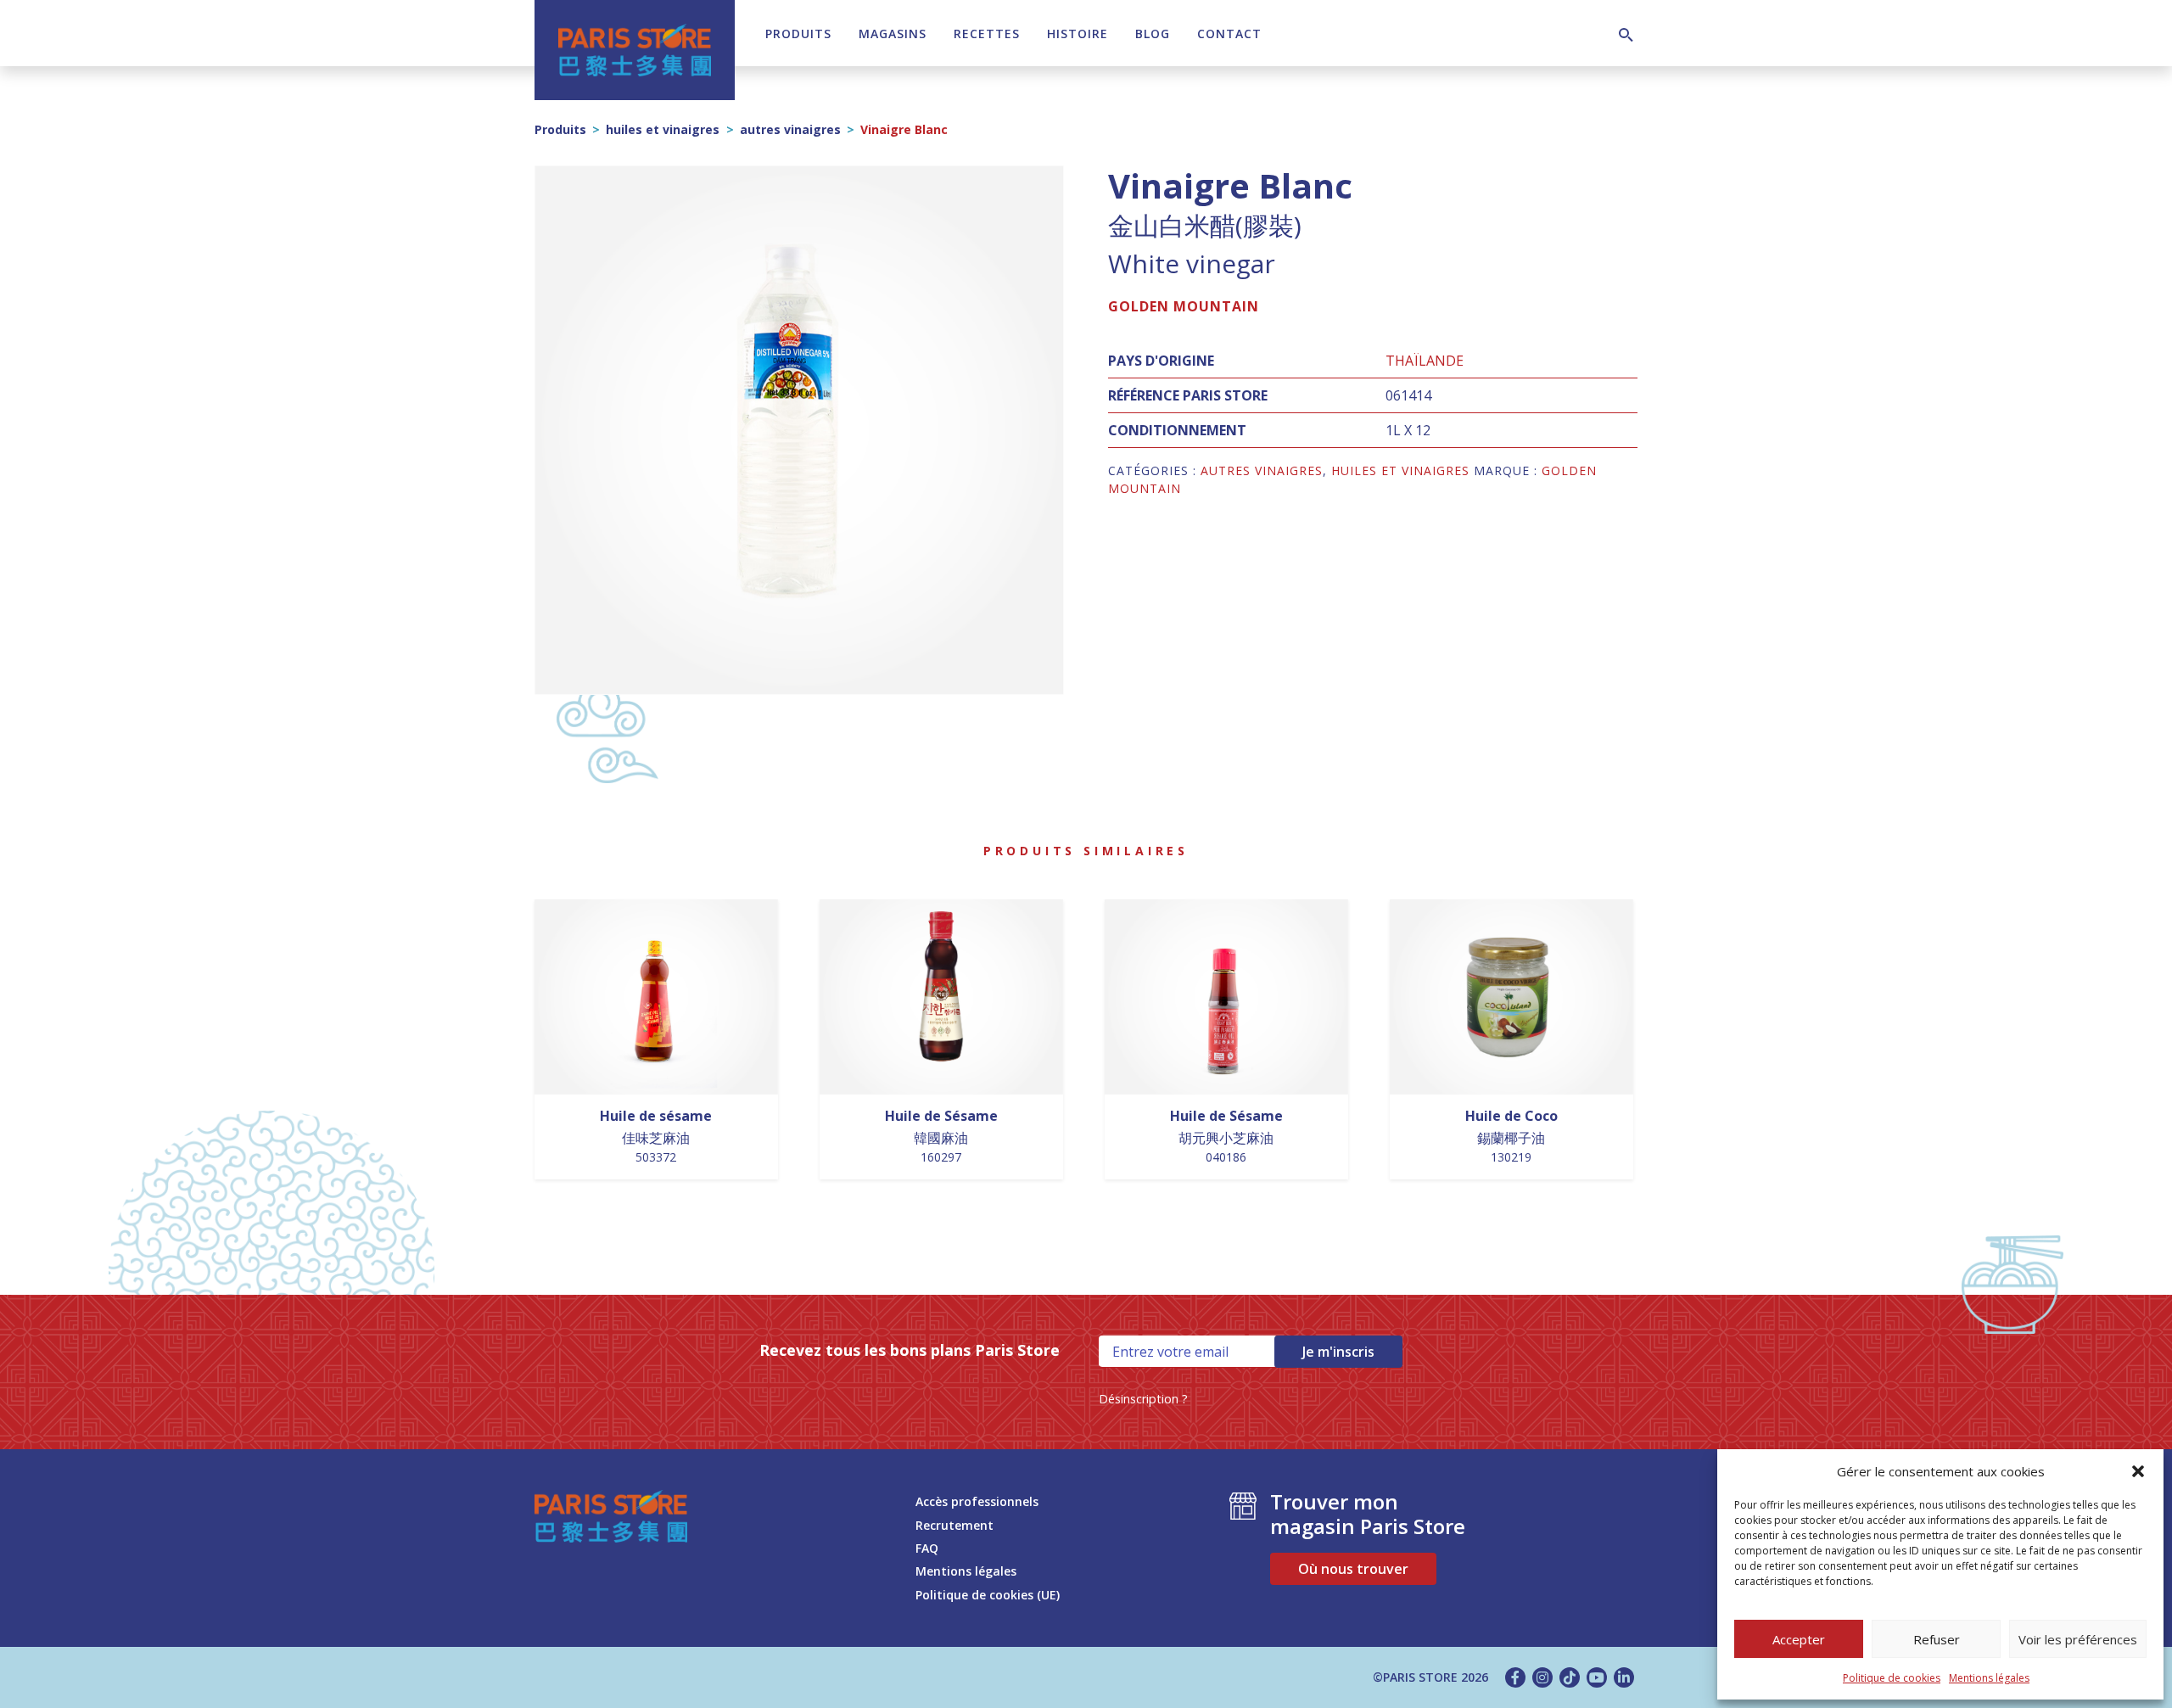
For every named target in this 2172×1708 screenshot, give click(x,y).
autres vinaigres (790, 129)
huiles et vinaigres (663, 129)
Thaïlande (1425, 361)
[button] (2138, 1471)
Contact (1229, 34)
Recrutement (954, 1525)
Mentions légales (1989, 1678)
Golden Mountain (1184, 306)
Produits (798, 34)
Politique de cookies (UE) (988, 1595)
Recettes (987, 34)
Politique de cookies (1892, 1678)
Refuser (1937, 1639)
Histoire (1078, 34)
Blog (1153, 34)
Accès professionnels (977, 1501)
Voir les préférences (2078, 1639)
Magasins (893, 34)
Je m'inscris (1338, 1352)
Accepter (1799, 1639)
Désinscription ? (1143, 1399)
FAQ (927, 1548)
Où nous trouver (1353, 1569)
